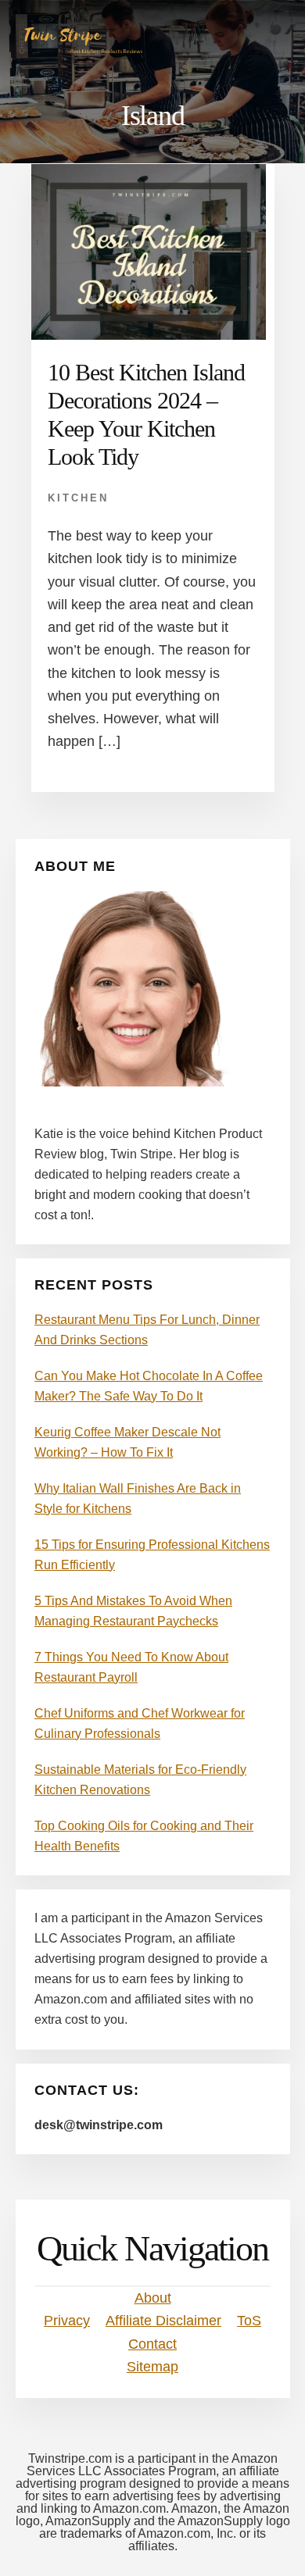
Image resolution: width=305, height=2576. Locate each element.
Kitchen (78, 498)
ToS (249, 2321)
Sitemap (152, 2367)
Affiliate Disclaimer (163, 2321)
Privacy (67, 2321)
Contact (152, 2344)
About (153, 2298)
